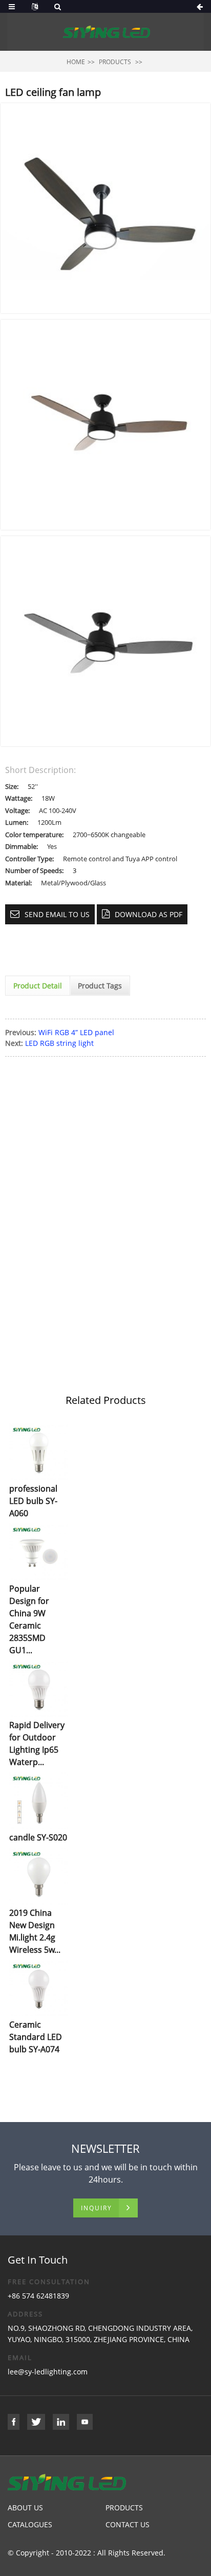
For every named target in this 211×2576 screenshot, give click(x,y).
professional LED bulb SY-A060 (33, 1501)
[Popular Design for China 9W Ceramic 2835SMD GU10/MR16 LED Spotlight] (39, 1552)
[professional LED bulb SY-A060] (39, 1452)
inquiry (97, 2208)
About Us (25, 2508)
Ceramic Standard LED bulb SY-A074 (36, 2037)
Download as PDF (149, 914)
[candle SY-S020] (39, 1801)
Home (76, 62)
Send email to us (57, 914)
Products (115, 62)
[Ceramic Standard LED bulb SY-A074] (39, 1988)
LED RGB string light (59, 1043)
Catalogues (30, 2524)
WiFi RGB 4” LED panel (76, 1032)
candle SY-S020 (38, 1837)
